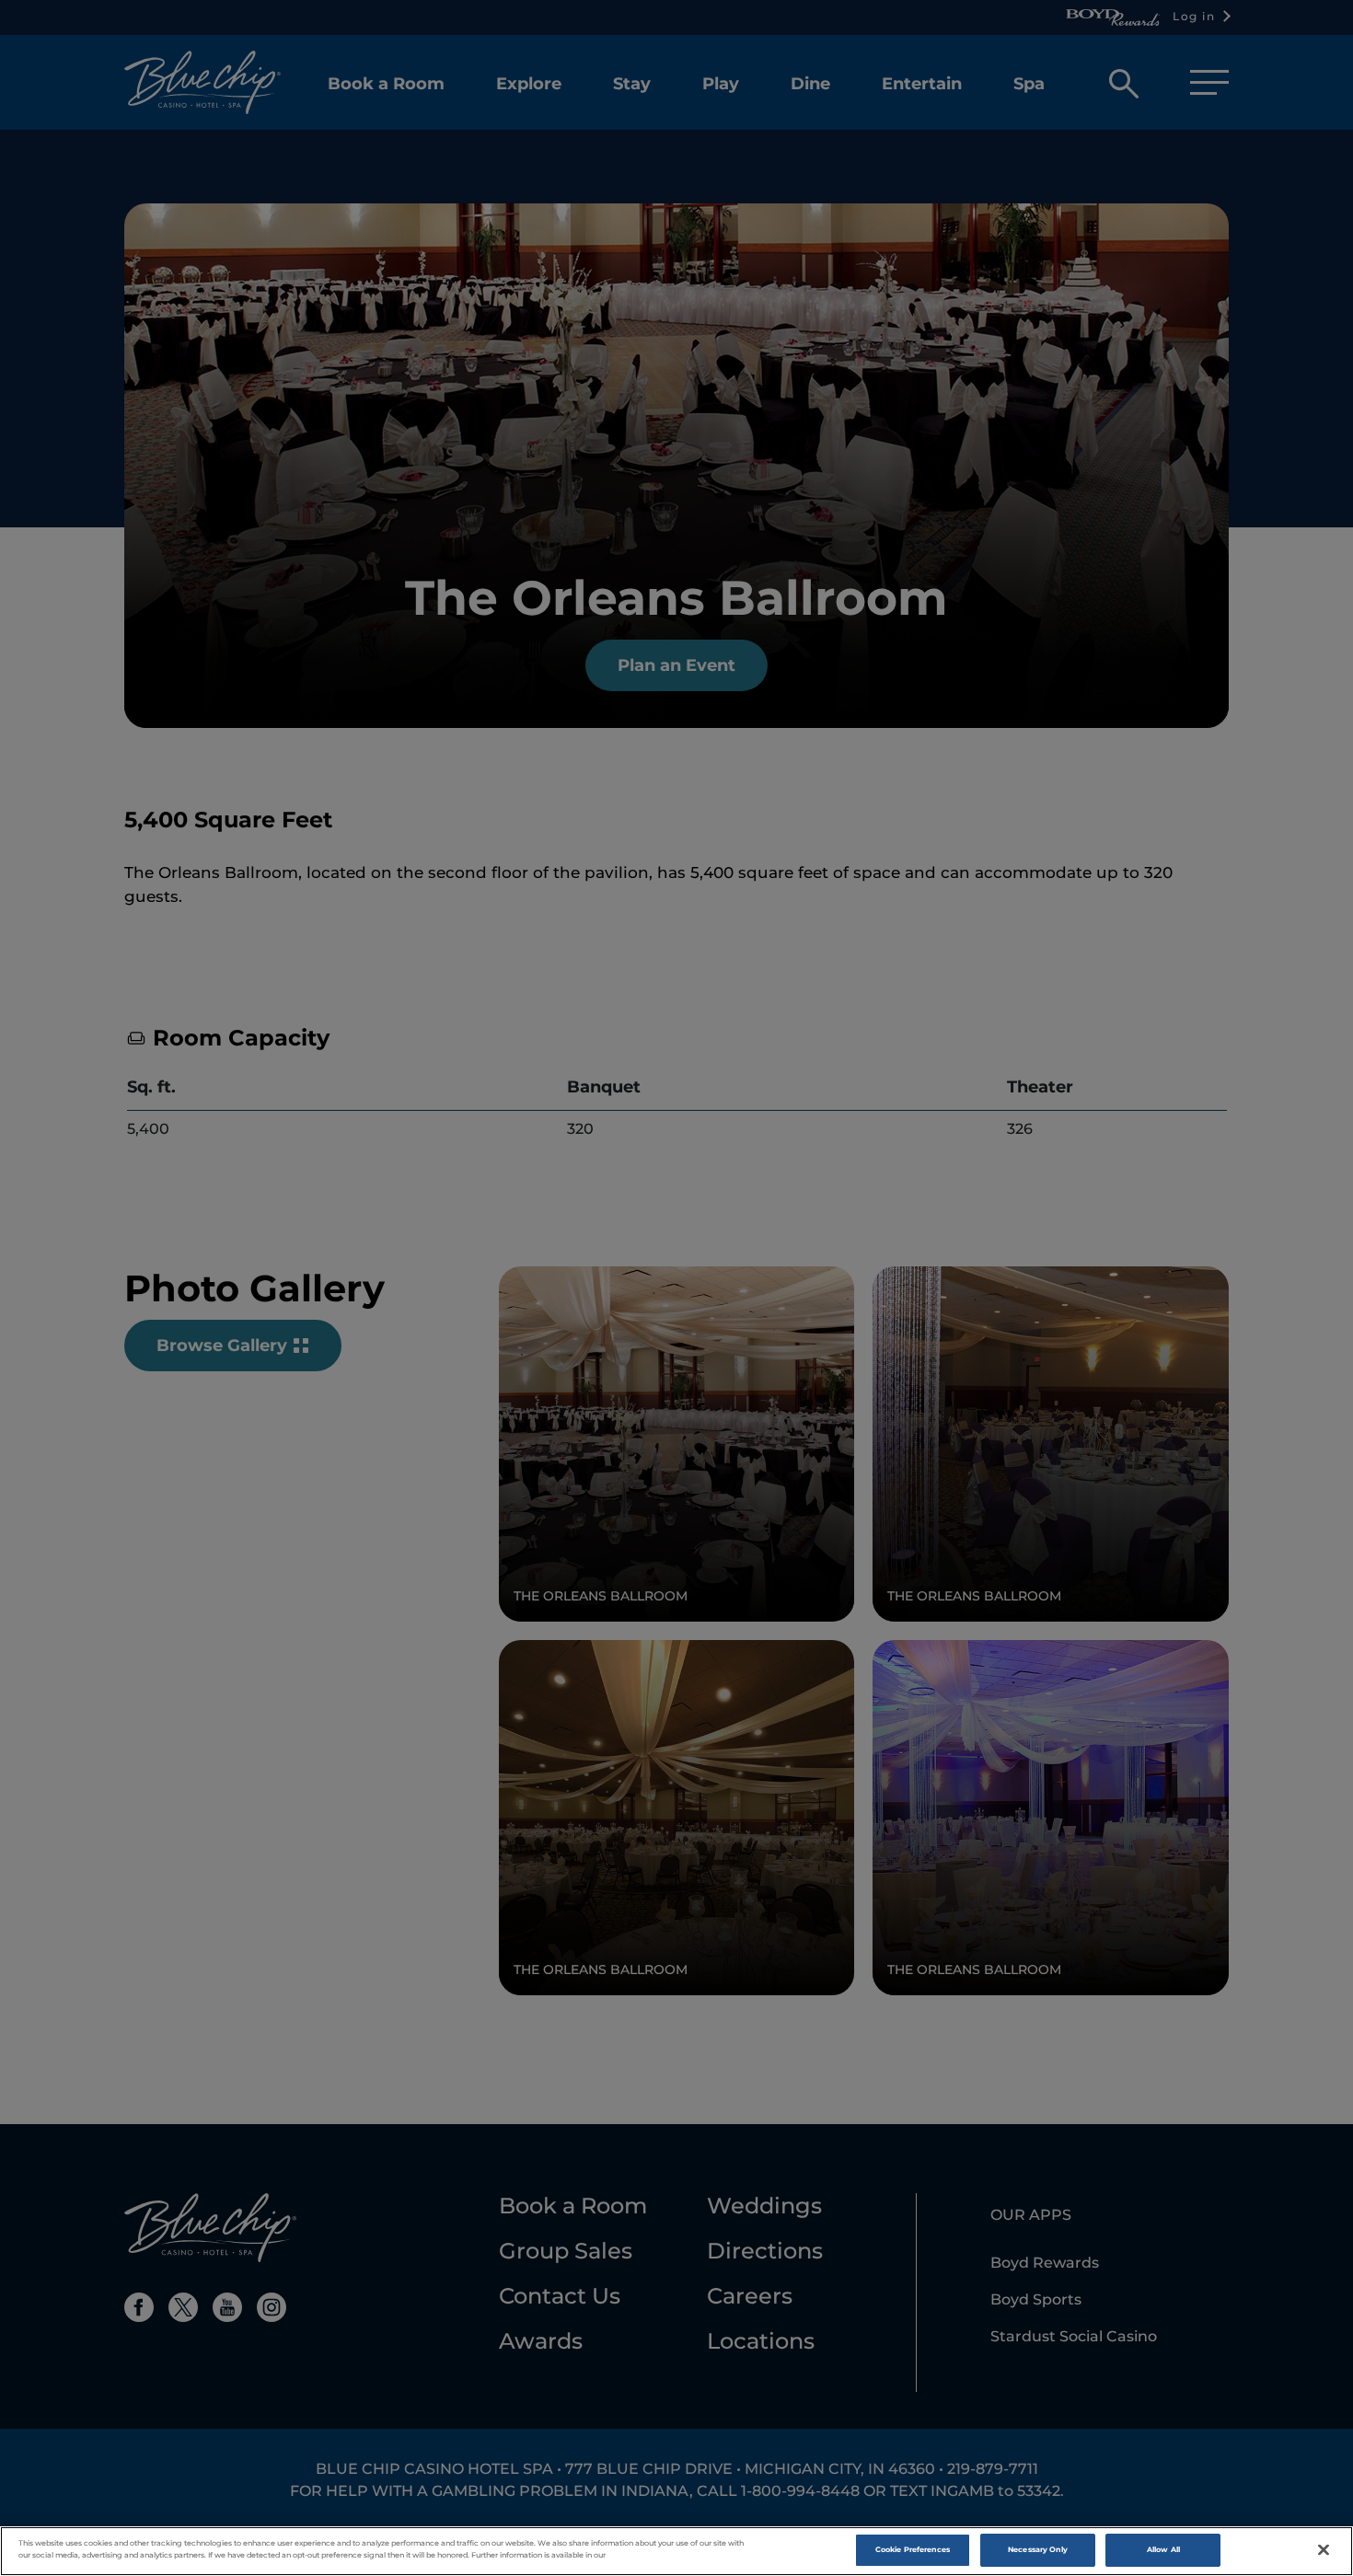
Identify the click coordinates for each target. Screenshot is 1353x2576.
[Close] (1324, 2550)
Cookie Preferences (913, 2549)
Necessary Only (1038, 2549)
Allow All (1163, 2549)
